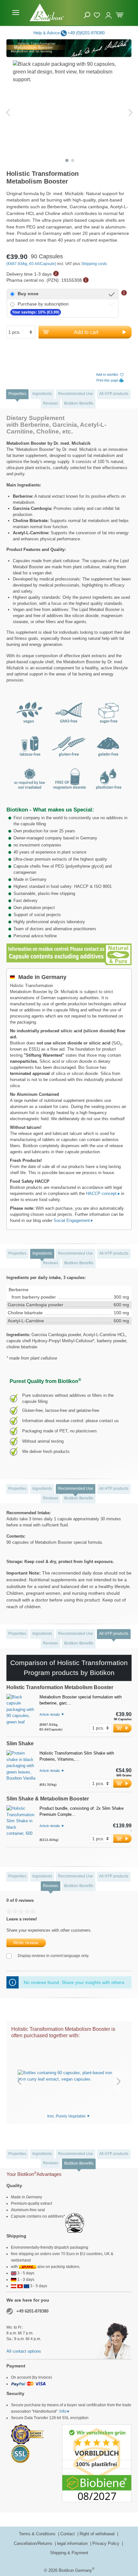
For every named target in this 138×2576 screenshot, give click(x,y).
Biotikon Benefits (79, 403)
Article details (50, 1714)
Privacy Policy (107, 2543)
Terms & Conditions (38, 2534)
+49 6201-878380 (32, 2311)
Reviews (51, 403)
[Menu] (16, 13)
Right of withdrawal (98, 2534)
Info (63, 2411)
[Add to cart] (122, 1728)
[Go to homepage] (47, 12)
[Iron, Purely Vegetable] (69, 2076)
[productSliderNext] (119, 2081)
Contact (68, 2534)
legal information (73, 2543)
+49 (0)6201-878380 (86, 33)
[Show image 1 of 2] (67, 160)
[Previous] (8, 112)
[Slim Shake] (21, 1769)
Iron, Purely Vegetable (67, 2116)
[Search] (87, 15)
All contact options (24, 2351)
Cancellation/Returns (34, 2543)
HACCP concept (102, 1194)
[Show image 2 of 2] (73, 160)
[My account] (108, 13)
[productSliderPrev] (19, 2081)
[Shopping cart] (120, 14)
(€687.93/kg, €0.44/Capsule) (32, 264)
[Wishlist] (98, 14)
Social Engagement (72, 1220)
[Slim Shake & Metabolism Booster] (21, 1824)
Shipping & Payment (69, 2553)
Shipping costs (94, 264)
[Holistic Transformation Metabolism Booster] (21, 1713)
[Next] (131, 112)
